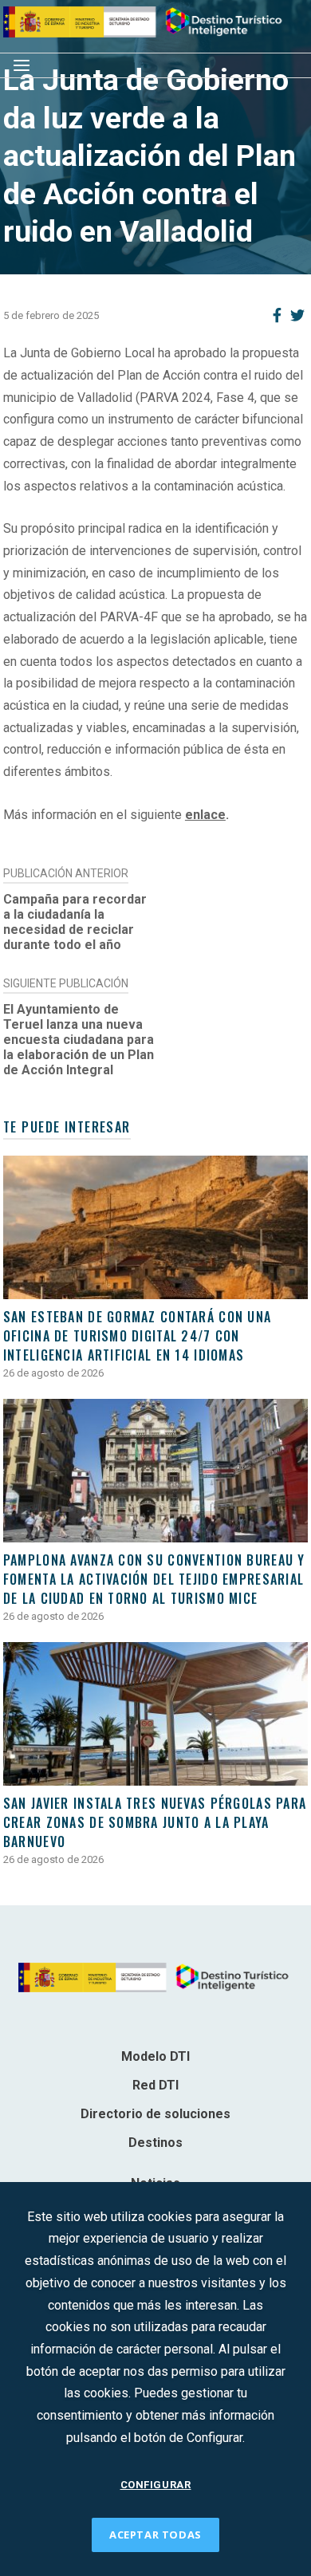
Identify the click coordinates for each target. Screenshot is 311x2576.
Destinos (155, 2143)
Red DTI (155, 2085)
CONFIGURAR (156, 2485)
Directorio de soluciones (155, 2114)
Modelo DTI (155, 2056)
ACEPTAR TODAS (155, 2535)
